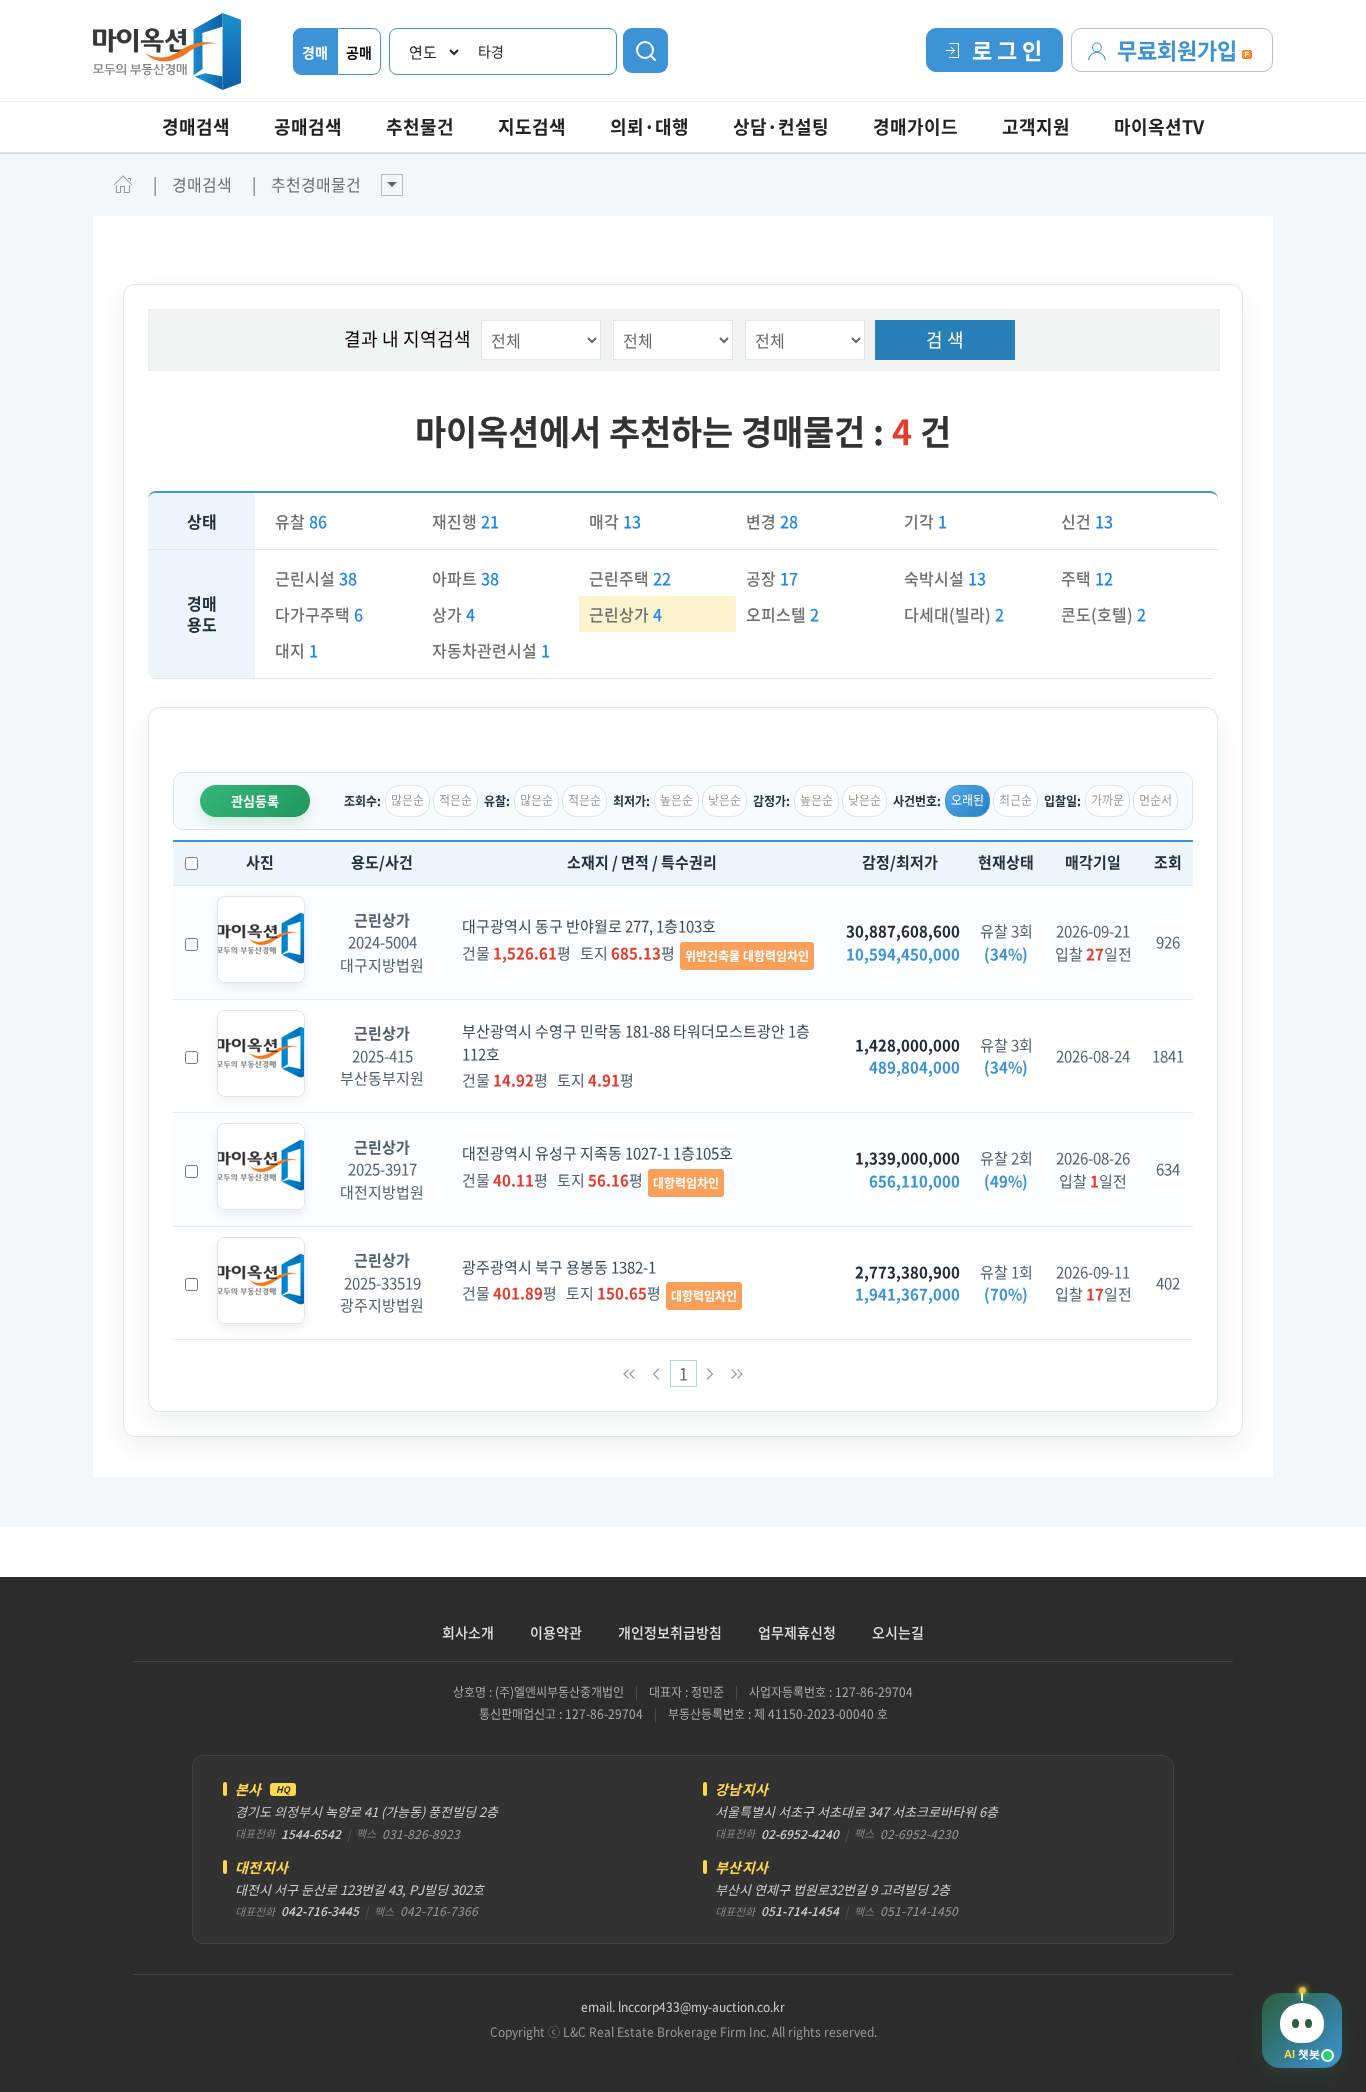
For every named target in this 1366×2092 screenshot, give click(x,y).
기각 (925, 521)
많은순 (407, 800)
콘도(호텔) (1103, 614)
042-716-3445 (320, 1911)
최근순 (1015, 800)
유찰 (301, 521)
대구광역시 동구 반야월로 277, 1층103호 (589, 926)
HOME (123, 184)
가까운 (1107, 800)
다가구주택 (319, 614)
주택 (1087, 578)
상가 (453, 614)
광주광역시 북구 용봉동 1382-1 (559, 1267)
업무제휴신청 (797, 1632)
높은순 (676, 800)
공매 (359, 52)
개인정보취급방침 (670, 1632)
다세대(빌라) (954, 614)
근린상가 (625, 614)
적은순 (455, 800)
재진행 (465, 521)
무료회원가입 (1179, 49)
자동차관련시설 (491, 650)
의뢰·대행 (649, 126)
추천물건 (420, 126)
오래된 (967, 800)
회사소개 (468, 1632)
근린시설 (316, 578)
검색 (645, 50)
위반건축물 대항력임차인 (747, 956)
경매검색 (196, 126)
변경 (772, 521)
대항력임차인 (686, 1183)
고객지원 (1036, 126)
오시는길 (898, 1632)
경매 (315, 52)
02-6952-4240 (800, 1834)
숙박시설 (945, 578)
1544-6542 (311, 1834)
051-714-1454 (800, 1911)
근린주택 (630, 578)
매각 (615, 521)
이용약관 (556, 1632)
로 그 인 (1007, 49)
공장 (772, 578)
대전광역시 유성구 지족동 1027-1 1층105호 (597, 1153)
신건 (1087, 521)
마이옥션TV (1159, 126)
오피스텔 (782, 614)
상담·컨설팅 (781, 126)
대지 (296, 650)
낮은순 (724, 800)
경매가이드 (915, 126)
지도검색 (532, 126)
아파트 (465, 578)
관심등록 (255, 800)
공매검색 (308, 126)
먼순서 (1155, 800)
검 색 (945, 339)
